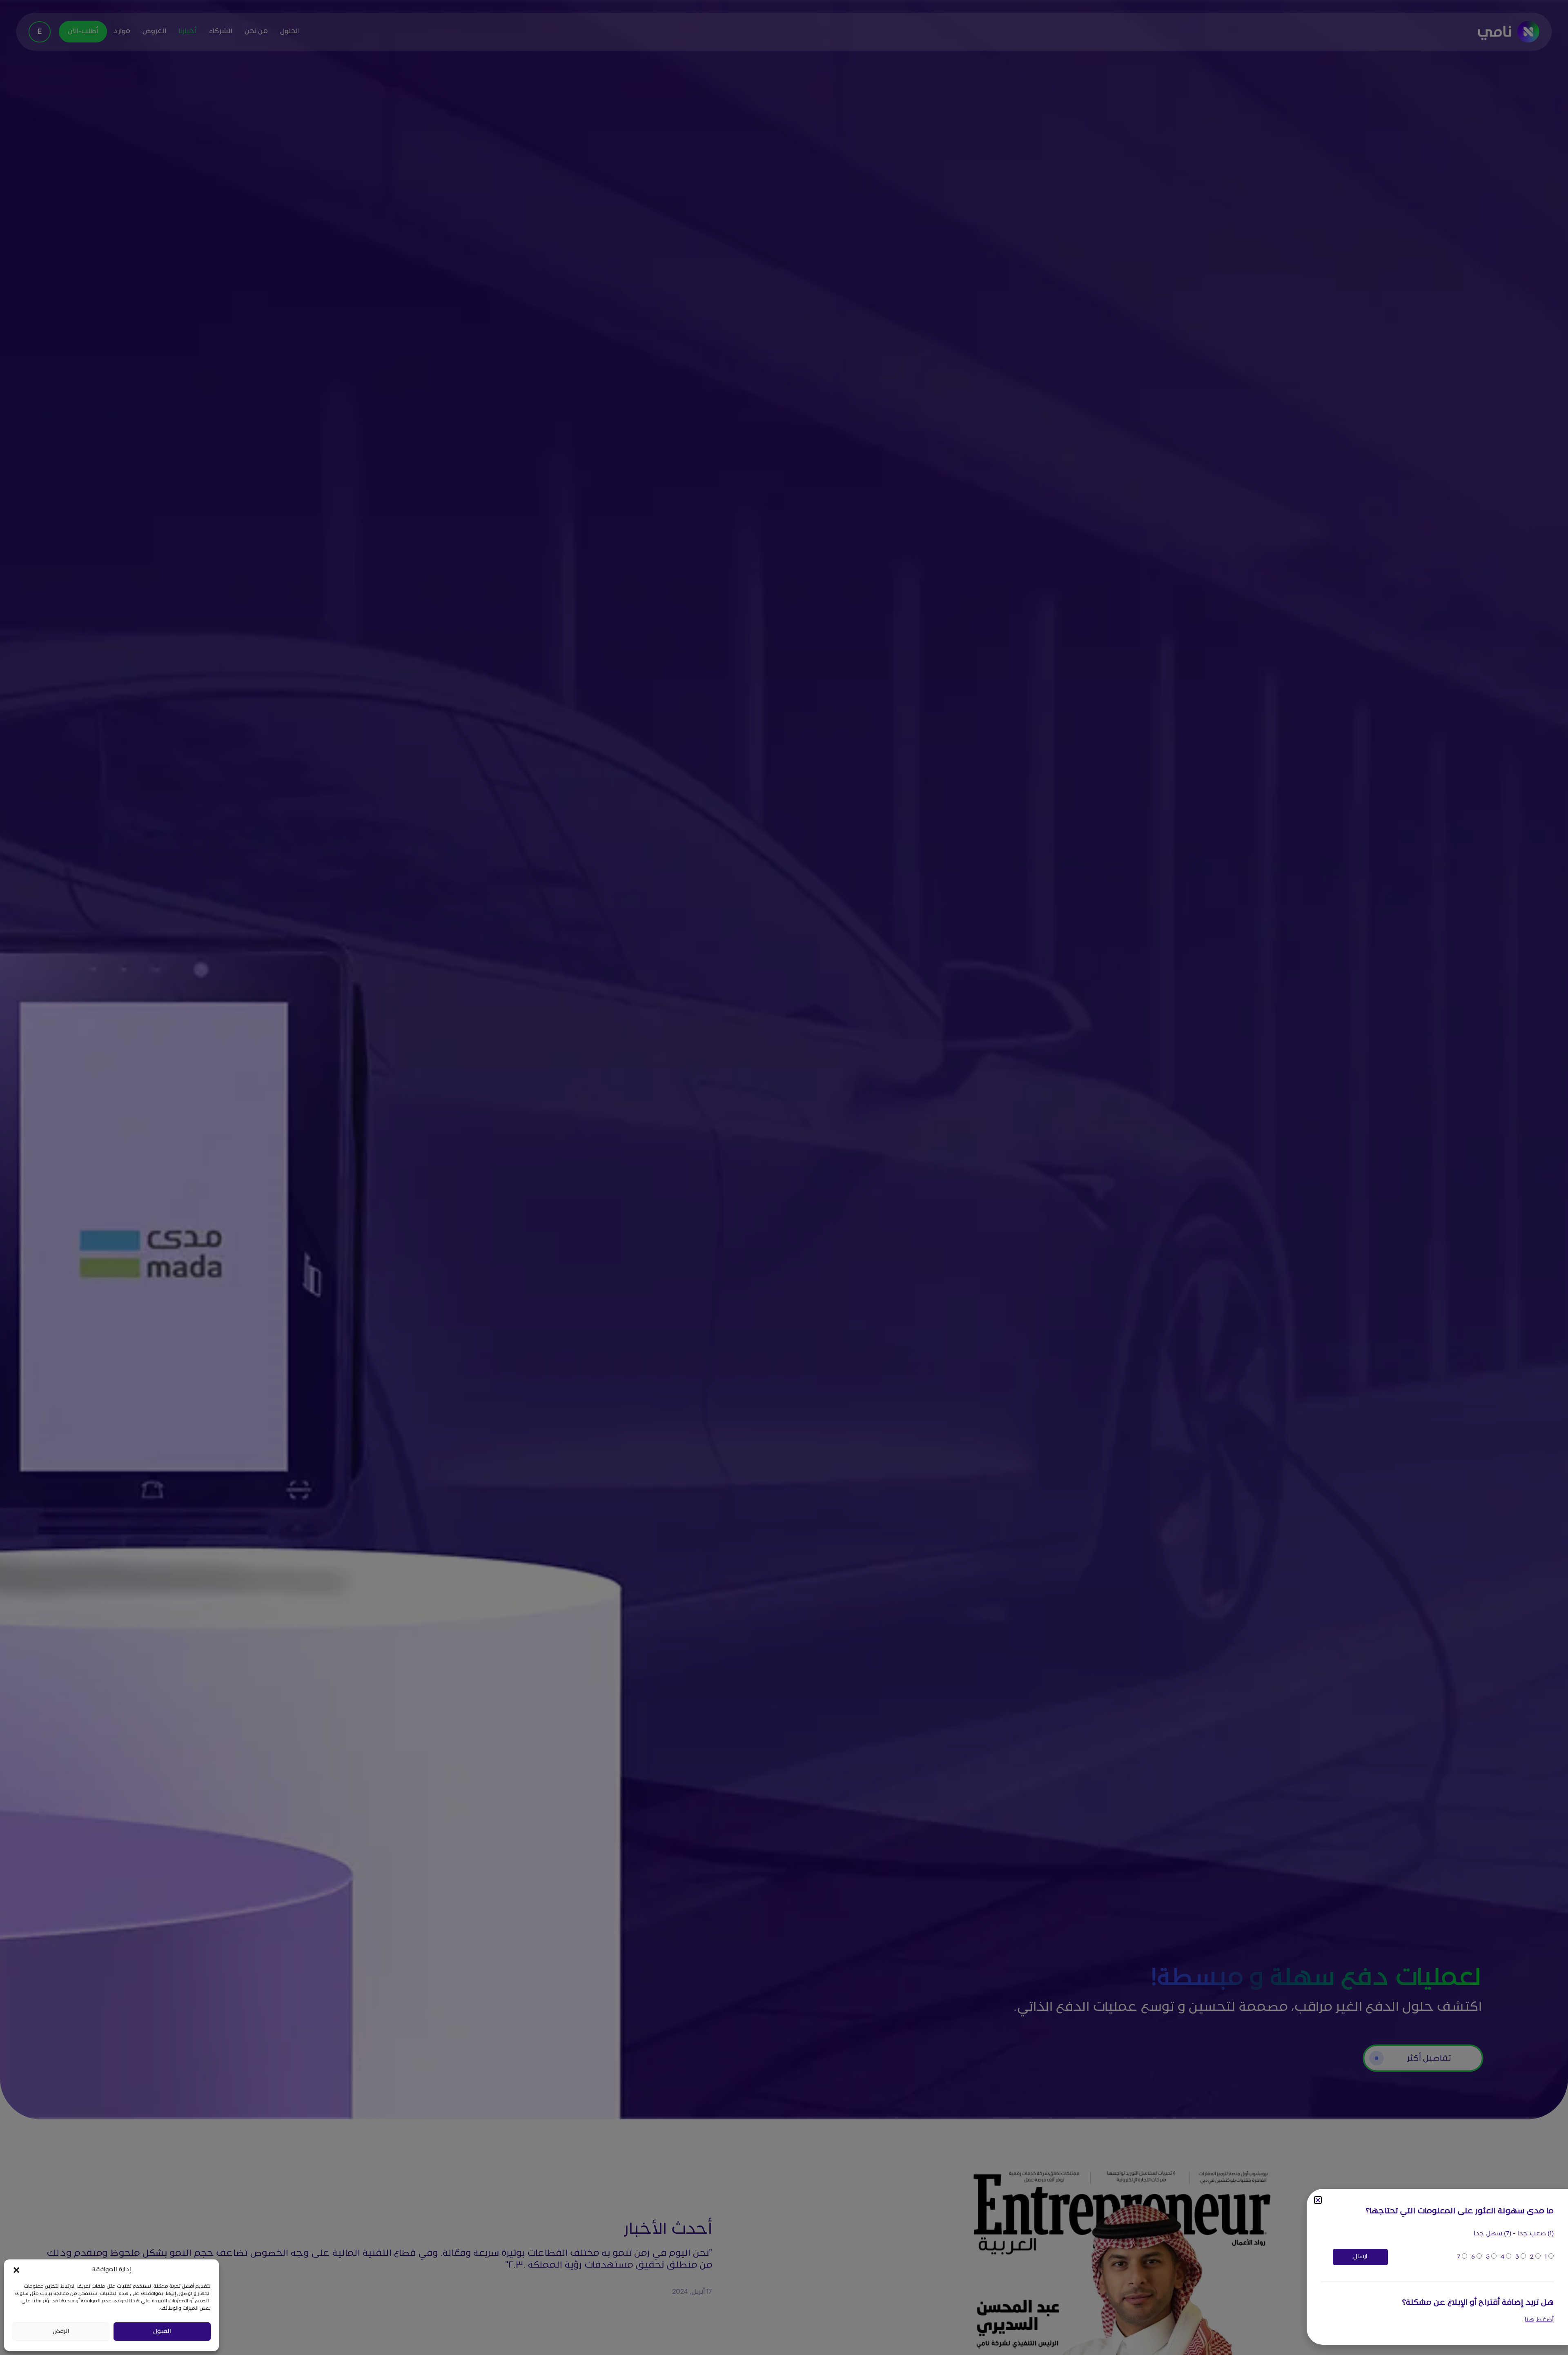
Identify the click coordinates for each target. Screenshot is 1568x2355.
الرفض (61, 2332)
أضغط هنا (1539, 2320)
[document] (784, 1177)
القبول (162, 2332)
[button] (16, 2270)
